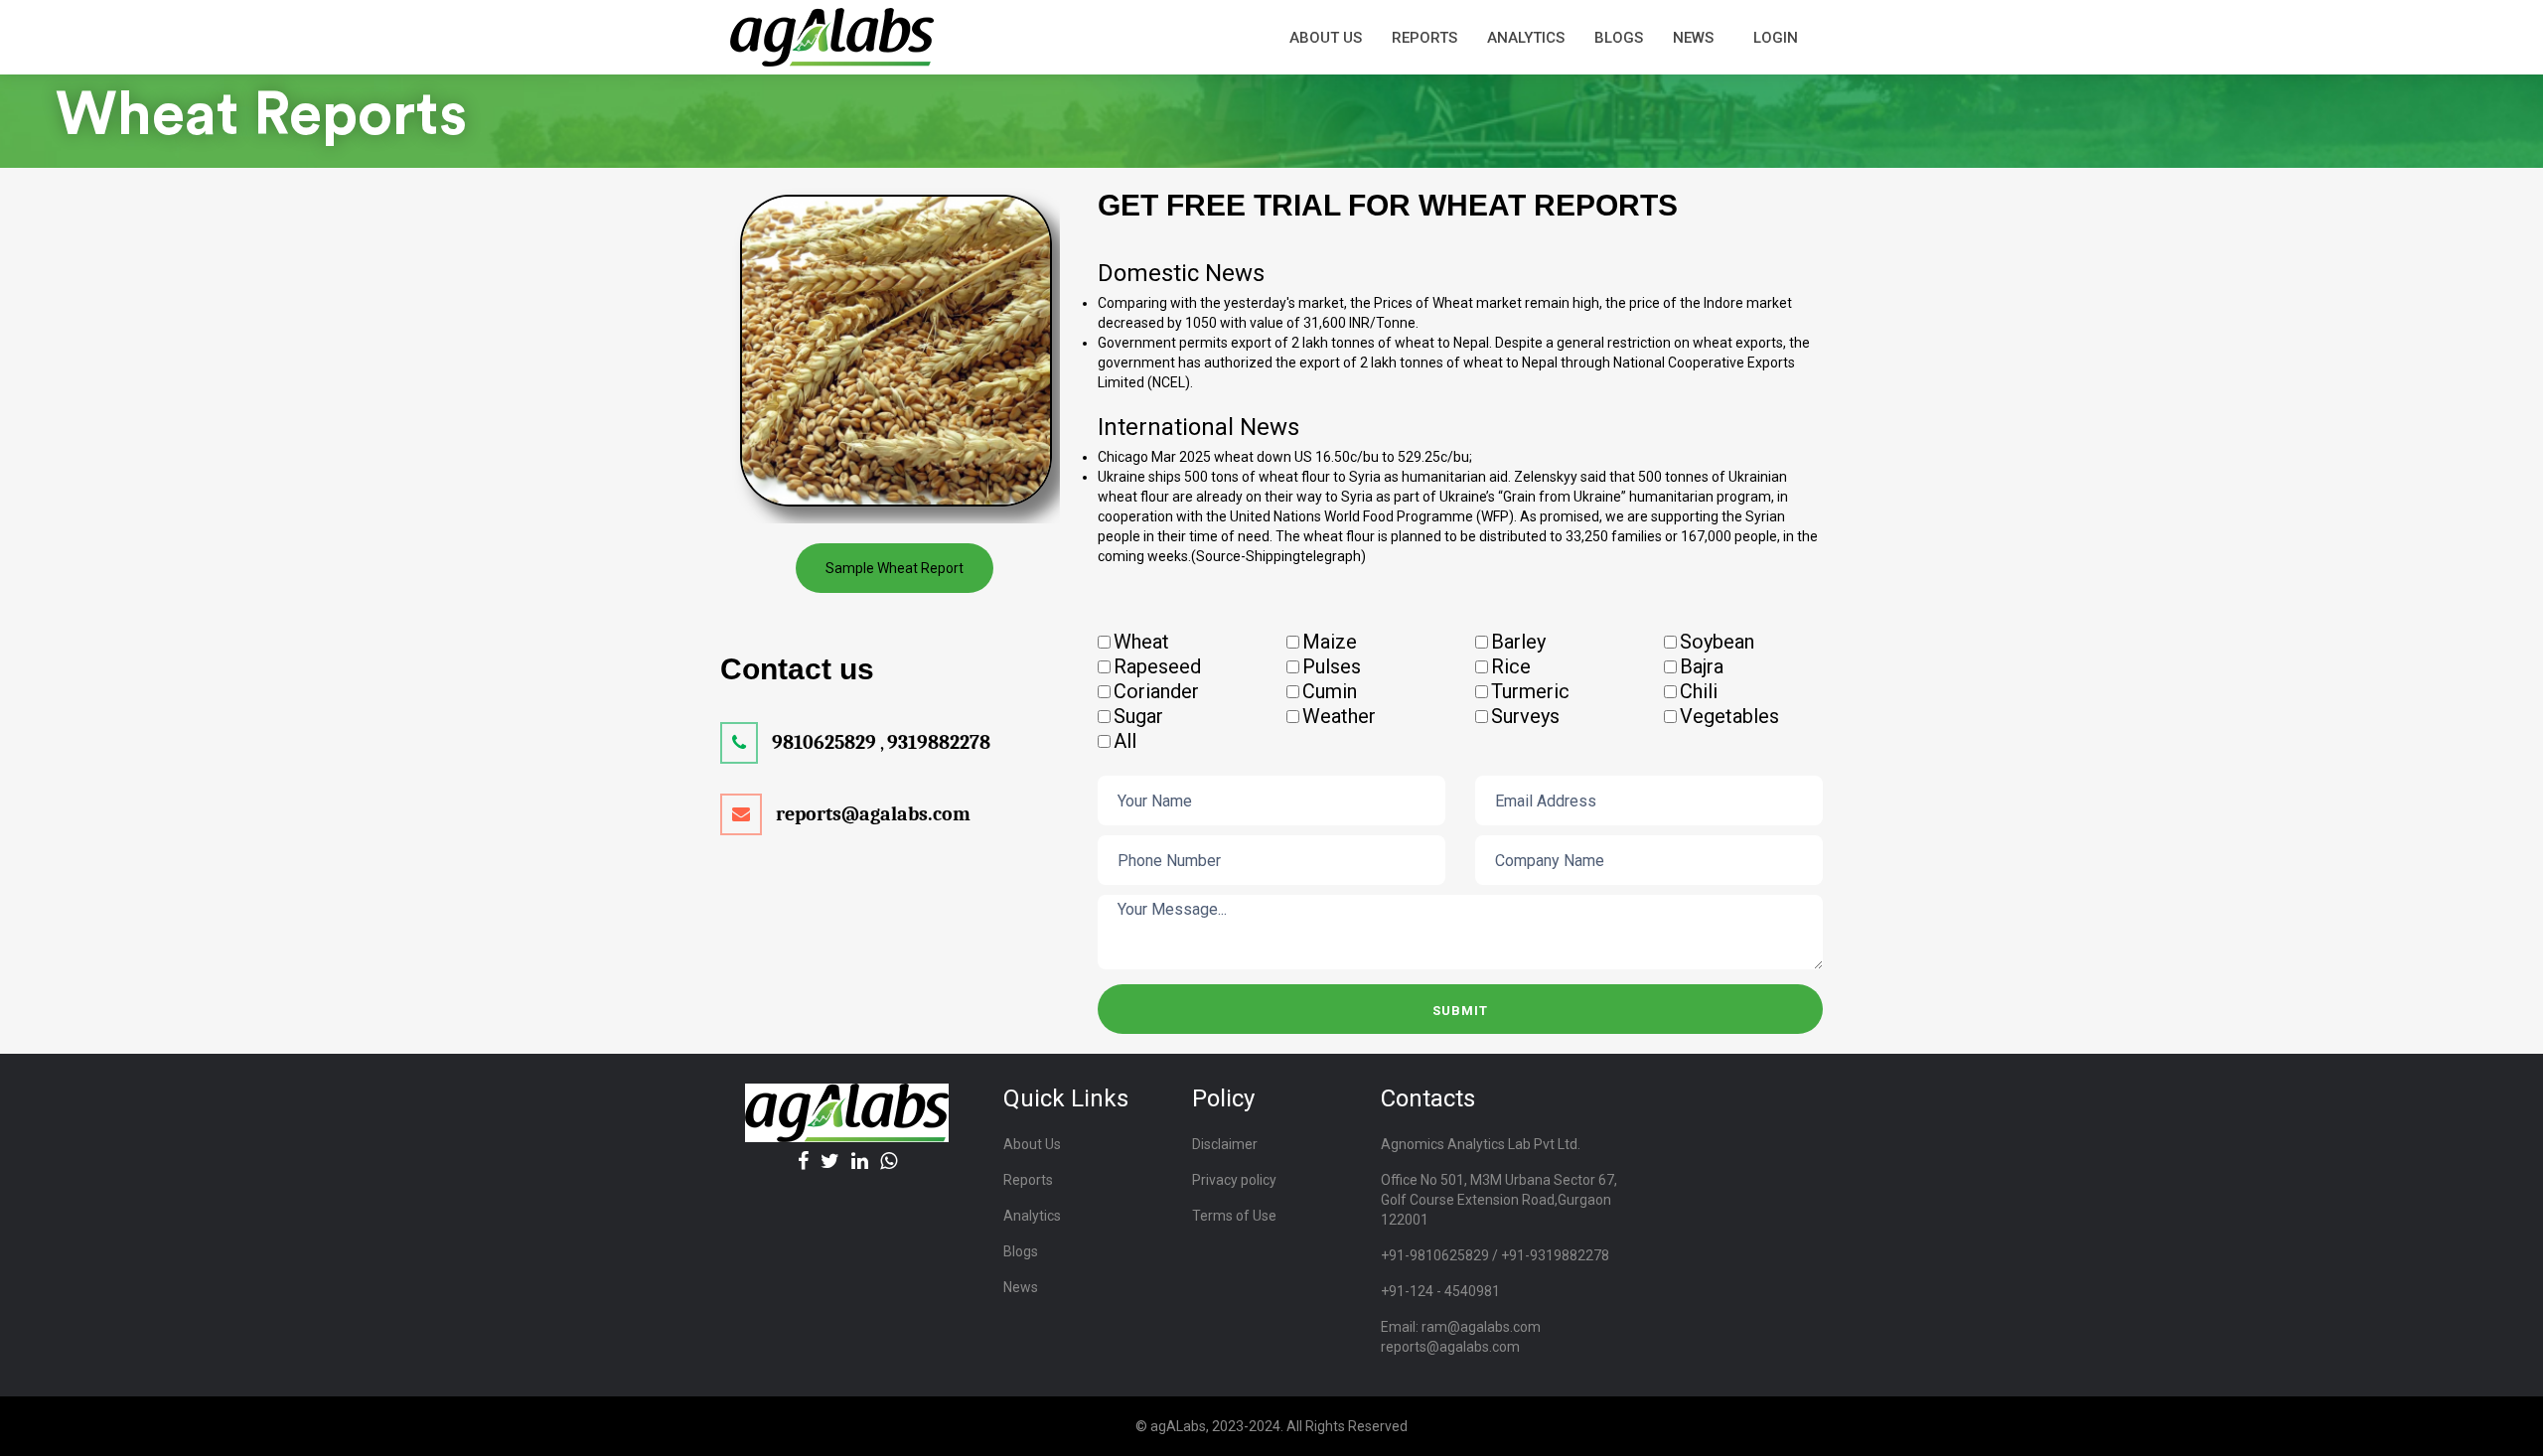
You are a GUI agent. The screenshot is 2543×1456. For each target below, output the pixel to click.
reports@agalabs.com (1450, 1347)
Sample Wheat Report (895, 568)
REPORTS (1424, 38)
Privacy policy (1234, 1180)
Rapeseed (1157, 666)
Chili (1699, 691)
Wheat (1141, 642)
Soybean (1717, 642)
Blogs (1619, 38)
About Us (1032, 1144)
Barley (1518, 642)
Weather (1339, 716)
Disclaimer (1225, 1144)
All (1125, 741)
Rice (1511, 666)
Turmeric (1530, 691)
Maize (1330, 642)
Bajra (1702, 666)
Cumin (1330, 691)
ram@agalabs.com (1481, 1327)
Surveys (1525, 716)
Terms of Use (1234, 1216)
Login (1776, 38)
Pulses (1332, 666)
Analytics (1526, 38)
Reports (1028, 1180)
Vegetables (1729, 716)
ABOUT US (1326, 38)
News (1693, 38)
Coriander (1156, 691)
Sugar (1138, 716)
